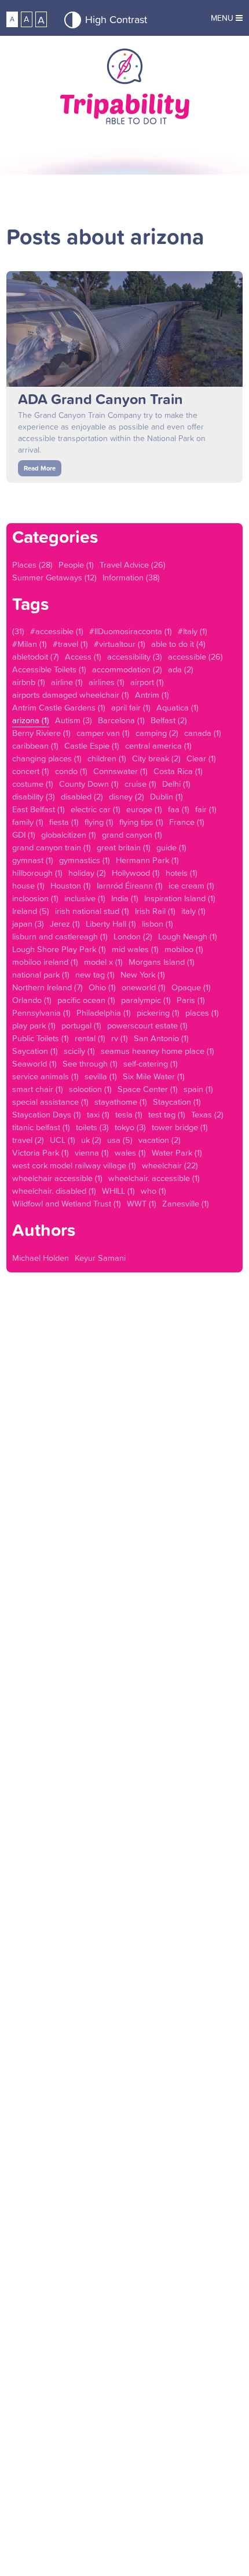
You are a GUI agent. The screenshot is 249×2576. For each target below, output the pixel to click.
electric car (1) (96, 809)
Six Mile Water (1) (154, 1076)
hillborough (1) (37, 873)
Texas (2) (207, 1115)
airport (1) (147, 682)
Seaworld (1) (34, 1064)
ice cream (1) (191, 886)
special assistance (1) (50, 1102)
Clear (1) (201, 758)
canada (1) (203, 733)
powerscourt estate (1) (147, 1026)
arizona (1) (31, 720)
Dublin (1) (166, 797)
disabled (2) (82, 797)
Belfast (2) (169, 720)
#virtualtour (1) (120, 644)
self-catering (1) (151, 1064)
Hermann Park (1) (147, 860)
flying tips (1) (141, 822)
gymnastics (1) (85, 860)
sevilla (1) (101, 1076)
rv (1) (120, 1038)
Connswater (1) (120, 771)
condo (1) (71, 771)
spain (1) (198, 1089)
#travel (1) (70, 644)
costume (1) (33, 784)
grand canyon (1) (132, 835)
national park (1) (41, 975)
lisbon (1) (158, 924)
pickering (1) (158, 1013)
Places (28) (32, 565)
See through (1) (90, 1064)
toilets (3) (92, 1127)
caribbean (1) (35, 746)
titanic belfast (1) (41, 1127)
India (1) (125, 898)
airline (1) (67, 682)
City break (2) (156, 758)
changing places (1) (47, 758)
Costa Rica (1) (178, 771)
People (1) (76, 565)
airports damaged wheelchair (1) (71, 695)
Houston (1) (71, 886)
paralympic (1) (146, 1000)
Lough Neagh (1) (188, 937)
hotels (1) (182, 873)
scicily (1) (79, 1051)
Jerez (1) (65, 924)
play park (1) (34, 1026)
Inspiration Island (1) (180, 898)
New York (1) (143, 975)
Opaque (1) (191, 987)
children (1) (107, 758)
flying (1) (99, 822)
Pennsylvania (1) (41, 1013)
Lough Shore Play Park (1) (59, 949)
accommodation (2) (127, 669)
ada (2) (181, 669)
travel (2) (28, 1140)
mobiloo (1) (184, 949)
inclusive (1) (85, 898)
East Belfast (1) (39, 809)
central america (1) (158, 746)
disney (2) (127, 797)
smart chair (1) (38, 1089)
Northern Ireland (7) (47, 987)
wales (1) (130, 1153)
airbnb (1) (29, 682)
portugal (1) (81, 1026)
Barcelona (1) (121, 720)
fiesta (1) (64, 822)
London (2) (133, 937)
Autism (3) (74, 720)
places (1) (202, 1013)
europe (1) (144, 809)
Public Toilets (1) (41, 1038)
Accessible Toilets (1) (49, 669)
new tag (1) (95, 975)
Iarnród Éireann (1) (130, 886)
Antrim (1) (152, 695)
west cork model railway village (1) (74, 1165)
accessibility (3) (135, 657)
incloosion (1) (35, 898)
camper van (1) (103, 733)
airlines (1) (107, 682)
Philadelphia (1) (104, 1013)
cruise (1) (140, 784)
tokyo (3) (130, 1127)
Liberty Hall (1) (111, 924)
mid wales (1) (135, 949)
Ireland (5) (31, 911)
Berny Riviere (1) (41, 733)
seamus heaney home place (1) (158, 1051)
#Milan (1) (30, 644)
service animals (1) (45, 1076)
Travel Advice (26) (133, 565)
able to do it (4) (178, 644)
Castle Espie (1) (92, 746)
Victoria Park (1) (41, 1153)
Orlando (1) (32, 1000)
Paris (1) (191, 1000)
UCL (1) (63, 1140)
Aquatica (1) (177, 708)
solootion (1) (90, 1089)
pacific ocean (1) (86, 1000)
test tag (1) (167, 1115)
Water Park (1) (177, 1153)
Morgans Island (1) (162, 962)
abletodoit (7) (36, 657)
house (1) (28, 886)
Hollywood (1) (136, 873)
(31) (18, 631)
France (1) (187, 822)
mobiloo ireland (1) (45, 962)
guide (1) (171, 847)
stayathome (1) (121, 1102)
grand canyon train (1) (52, 847)
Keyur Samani (100, 1258)
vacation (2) (160, 1140)
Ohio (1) (102, 987)
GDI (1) (24, 835)
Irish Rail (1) (155, 911)
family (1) (28, 822)
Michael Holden (41, 1258)
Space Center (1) (148, 1089)
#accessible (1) (57, 631)
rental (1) (90, 1038)
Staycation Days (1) (47, 1115)
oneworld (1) (144, 987)
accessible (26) (195, 657)
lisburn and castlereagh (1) (60, 937)
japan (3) (28, 924)
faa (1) (179, 809)
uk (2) (91, 1140)
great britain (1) (124, 847)
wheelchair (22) (170, 1165)
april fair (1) (131, 708)
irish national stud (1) (92, 911)
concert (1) (31, 771)
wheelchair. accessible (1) (154, 1178)
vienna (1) (92, 1153)
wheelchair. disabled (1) (54, 1191)
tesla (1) (129, 1115)
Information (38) (131, 578)
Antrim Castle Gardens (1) (59, 708)
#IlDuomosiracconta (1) (131, 631)
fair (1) (206, 809)
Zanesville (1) (186, 1204)
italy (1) (193, 911)
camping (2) (157, 733)
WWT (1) (142, 1204)
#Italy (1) (193, 631)
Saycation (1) (35, 1051)
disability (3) (34, 797)
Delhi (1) (176, 784)
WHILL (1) (118, 1191)
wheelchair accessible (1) (57, 1178)
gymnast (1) (33, 860)
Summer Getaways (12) (54, 578)
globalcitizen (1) (69, 835)
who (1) (153, 1191)
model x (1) (103, 962)
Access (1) (83, 657)
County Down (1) (89, 784)
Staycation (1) (177, 1102)
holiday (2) (87, 873)
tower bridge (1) (180, 1127)
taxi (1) (98, 1115)
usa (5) (120, 1140)
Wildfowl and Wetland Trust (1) (67, 1204)
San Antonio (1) (161, 1038)
